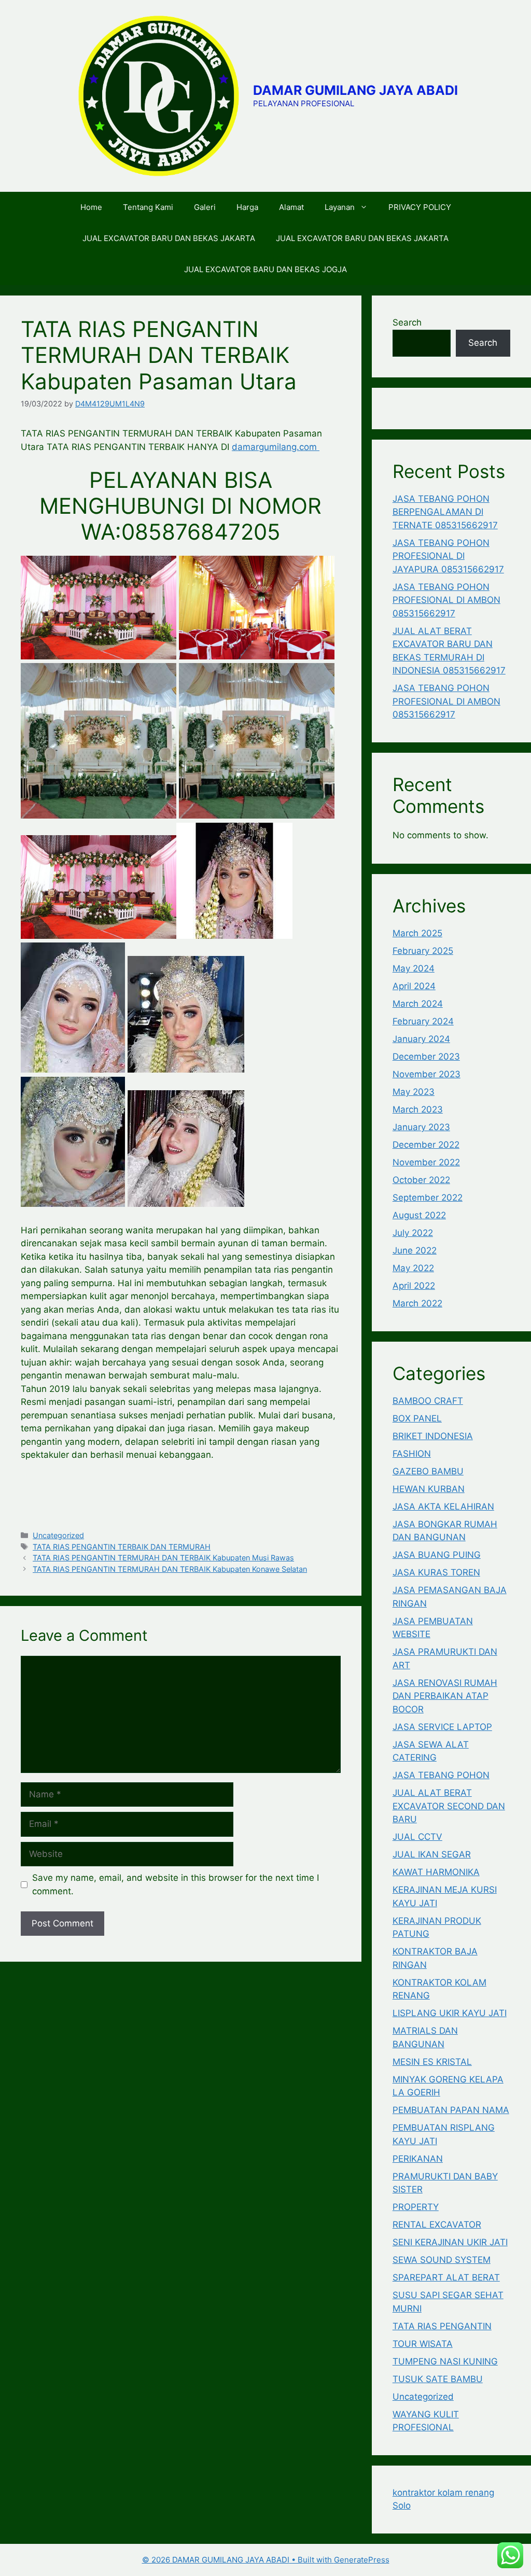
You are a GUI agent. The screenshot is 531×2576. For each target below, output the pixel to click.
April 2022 (414, 1286)
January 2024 (421, 1039)
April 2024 (414, 986)
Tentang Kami (148, 207)
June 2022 (415, 1250)
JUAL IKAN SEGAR (432, 1854)
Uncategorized (58, 1535)
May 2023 (414, 1092)
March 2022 (417, 1303)
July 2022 (413, 1233)
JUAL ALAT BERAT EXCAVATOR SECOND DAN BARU (449, 1806)
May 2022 (413, 1268)
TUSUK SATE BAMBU (438, 2379)
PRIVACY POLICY (420, 207)
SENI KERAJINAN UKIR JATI (450, 2242)
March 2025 (417, 933)
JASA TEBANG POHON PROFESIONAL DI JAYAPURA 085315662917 (448, 556)
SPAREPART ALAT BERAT (446, 2277)
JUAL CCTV (417, 1837)
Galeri (205, 207)
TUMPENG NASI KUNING (445, 2361)
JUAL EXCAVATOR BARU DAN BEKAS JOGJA (265, 269)
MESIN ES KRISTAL (432, 2062)
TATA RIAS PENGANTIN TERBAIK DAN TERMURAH (122, 1547)
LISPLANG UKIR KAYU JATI (450, 2013)
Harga (247, 207)
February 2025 (423, 951)
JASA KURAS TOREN (436, 1572)
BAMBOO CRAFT (428, 1401)
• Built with (238, 2560)
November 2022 (426, 1162)
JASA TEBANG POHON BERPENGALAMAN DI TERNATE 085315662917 (445, 512)
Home (91, 207)
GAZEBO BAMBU (428, 1471)
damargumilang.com (276, 447)
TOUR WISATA (423, 2344)
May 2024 (414, 968)
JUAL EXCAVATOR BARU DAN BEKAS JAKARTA (169, 238)
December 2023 (426, 1057)
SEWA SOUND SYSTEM (442, 2260)
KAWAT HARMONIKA (436, 1872)
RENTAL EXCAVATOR (437, 2225)
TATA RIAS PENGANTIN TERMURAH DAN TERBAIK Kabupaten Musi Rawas (163, 1558)
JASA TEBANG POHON (441, 1775)
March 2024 (418, 1004)
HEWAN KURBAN (429, 1489)
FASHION (412, 1454)
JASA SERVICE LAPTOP (442, 1727)
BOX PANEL (417, 1418)
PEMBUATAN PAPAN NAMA (451, 2110)
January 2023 (421, 1127)
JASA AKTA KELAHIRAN (443, 1507)
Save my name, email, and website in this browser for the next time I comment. (176, 1884)
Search (407, 322)
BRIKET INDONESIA (433, 1436)
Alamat (291, 207)
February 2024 (423, 1021)
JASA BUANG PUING (437, 1555)
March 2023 (418, 1109)
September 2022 (428, 1198)
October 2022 (421, 1180)
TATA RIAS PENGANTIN (442, 2326)
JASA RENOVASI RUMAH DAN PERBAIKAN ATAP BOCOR (445, 1696)
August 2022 (419, 1215)
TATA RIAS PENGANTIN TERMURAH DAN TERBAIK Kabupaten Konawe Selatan (170, 1569)
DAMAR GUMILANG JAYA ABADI (355, 90)
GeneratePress (362, 2560)
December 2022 (426, 1145)
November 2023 (427, 1074)
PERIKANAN (418, 2159)
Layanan (340, 207)
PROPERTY (416, 2207)
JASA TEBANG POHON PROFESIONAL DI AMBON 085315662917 (446, 600)
